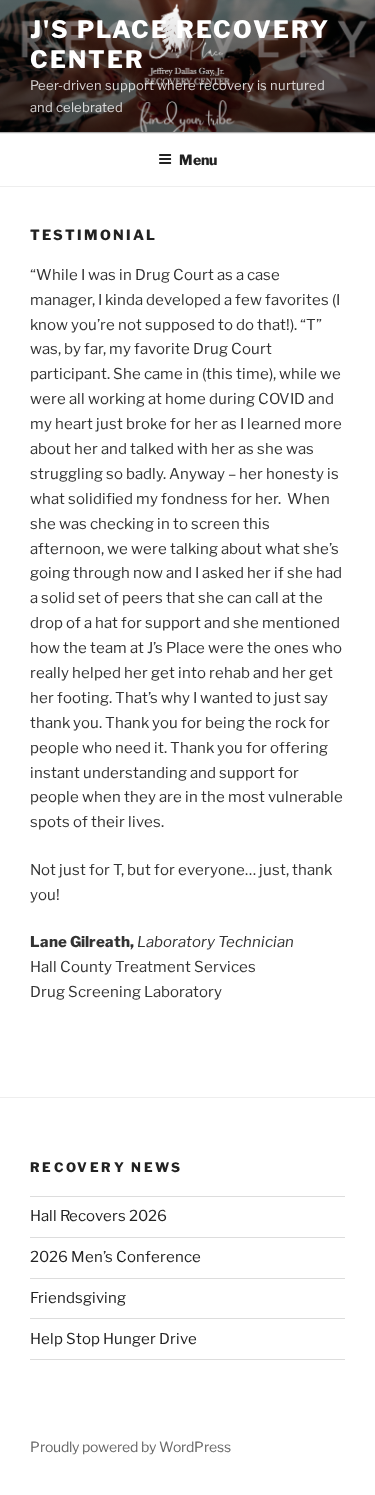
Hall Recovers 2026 (98, 1216)
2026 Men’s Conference (115, 1257)
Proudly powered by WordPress (130, 1446)
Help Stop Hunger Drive (113, 1339)
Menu (198, 159)
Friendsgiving (78, 1298)
